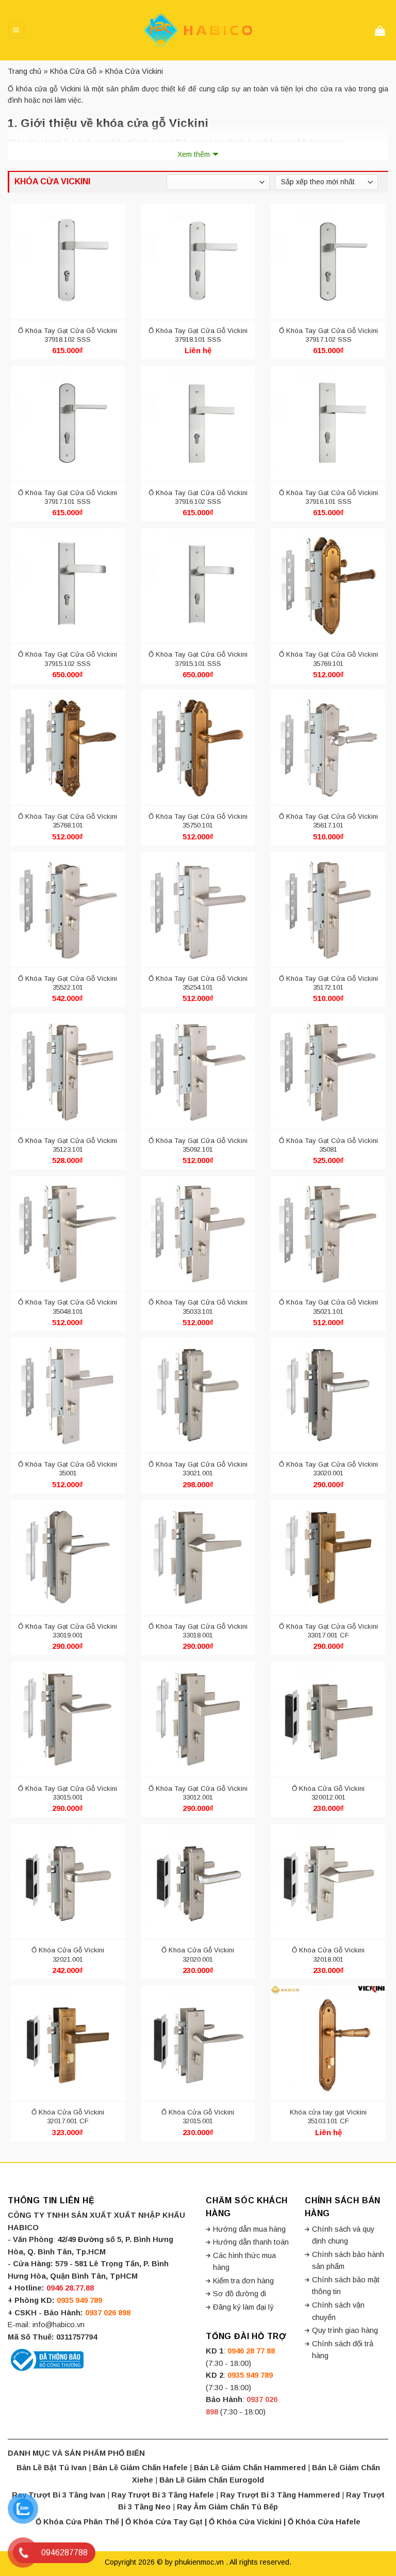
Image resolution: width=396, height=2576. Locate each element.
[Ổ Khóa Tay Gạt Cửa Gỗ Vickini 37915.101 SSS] (198, 585)
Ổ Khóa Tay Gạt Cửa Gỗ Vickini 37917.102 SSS (328, 335)
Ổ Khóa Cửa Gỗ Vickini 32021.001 (68, 1954)
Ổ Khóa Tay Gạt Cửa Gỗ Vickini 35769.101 (328, 659)
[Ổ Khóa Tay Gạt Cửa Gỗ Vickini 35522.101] (68, 910)
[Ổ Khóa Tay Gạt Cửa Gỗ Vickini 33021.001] (198, 1395)
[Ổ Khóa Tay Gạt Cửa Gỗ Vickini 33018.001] (198, 1557)
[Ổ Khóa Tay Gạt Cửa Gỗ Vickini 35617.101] (328, 748)
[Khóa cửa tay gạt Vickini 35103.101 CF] (328, 2043)
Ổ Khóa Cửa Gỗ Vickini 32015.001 (198, 2117)
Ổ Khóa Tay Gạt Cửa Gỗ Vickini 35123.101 (68, 1145)
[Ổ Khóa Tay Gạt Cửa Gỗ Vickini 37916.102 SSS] (198, 423)
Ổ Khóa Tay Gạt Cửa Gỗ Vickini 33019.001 (68, 1631)
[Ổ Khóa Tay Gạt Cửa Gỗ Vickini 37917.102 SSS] (328, 262)
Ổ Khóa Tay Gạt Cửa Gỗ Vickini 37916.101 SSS (328, 497)
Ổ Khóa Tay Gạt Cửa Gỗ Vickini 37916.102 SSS (198, 497)
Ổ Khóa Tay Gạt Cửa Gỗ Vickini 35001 (68, 1469)
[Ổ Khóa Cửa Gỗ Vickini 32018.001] (328, 1881)
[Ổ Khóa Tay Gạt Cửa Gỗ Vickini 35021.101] (328, 1233)
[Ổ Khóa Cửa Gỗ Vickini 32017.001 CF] (68, 2043)
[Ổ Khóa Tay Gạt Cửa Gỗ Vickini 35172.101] (328, 910)
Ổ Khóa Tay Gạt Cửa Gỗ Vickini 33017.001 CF (328, 1631)
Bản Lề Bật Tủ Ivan (52, 2468)
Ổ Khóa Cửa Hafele (324, 2522)
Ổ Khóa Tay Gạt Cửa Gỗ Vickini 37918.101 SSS (198, 335)
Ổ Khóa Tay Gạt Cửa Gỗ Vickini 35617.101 (328, 821)
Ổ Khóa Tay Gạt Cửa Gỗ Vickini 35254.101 (198, 983)
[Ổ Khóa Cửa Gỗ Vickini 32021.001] (68, 1881)
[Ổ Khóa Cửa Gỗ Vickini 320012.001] (328, 1719)
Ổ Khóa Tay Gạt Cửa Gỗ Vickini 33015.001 (68, 1793)
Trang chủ (24, 71)
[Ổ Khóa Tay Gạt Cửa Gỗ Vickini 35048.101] (68, 1233)
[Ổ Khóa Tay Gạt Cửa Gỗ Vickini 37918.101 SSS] (198, 262)
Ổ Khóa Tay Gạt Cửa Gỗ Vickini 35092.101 (198, 1145)
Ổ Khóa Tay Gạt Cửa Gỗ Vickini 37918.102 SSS (68, 335)
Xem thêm (194, 154)
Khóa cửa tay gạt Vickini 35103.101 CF (328, 2117)
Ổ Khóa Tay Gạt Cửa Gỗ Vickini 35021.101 (328, 1307)
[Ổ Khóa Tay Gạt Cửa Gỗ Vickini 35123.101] (68, 1071)
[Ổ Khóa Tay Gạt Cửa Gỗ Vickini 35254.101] (198, 910)
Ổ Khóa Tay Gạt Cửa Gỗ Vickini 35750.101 (198, 821)
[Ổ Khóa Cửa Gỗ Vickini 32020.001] (198, 1881)
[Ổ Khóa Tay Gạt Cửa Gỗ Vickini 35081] (328, 1071)
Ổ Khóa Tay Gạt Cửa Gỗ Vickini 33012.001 (198, 1793)
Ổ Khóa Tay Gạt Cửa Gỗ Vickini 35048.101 (68, 1307)
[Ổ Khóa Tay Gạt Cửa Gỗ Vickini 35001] (68, 1395)
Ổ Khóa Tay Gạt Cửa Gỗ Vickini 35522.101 (68, 983)
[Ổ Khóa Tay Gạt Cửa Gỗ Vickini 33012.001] (198, 1719)
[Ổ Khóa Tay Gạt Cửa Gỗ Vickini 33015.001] (68, 1719)
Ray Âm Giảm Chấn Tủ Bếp (227, 2507)
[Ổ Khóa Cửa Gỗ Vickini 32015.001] (198, 2043)
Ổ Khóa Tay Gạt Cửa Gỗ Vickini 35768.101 (68, 821)
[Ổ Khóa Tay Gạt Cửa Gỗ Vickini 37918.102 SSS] (68, 262)
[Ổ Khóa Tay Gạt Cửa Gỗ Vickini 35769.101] (328, 585)
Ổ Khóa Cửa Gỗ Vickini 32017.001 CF (68, 2117)
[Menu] (16, 30)
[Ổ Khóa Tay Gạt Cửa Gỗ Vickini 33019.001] (68, 1557)
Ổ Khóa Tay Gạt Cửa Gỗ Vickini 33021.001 (198, 1469)
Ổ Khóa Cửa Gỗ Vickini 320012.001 (328, 1793)
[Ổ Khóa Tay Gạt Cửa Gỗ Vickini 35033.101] (198, 1233)
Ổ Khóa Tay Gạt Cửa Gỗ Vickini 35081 (328, 1145)
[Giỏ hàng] (382, 30)
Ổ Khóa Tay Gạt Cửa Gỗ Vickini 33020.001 (328, 1469)
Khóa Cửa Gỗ (73, 71)
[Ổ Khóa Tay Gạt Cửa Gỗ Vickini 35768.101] (68, 748)
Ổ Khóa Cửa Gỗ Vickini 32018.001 (328, 1954)
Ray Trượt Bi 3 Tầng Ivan (59, 2495)
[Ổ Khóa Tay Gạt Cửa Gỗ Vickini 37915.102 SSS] (68, 585)
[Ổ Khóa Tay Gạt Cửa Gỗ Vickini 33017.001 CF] (328, 1557)
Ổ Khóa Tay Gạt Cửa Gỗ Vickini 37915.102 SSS (68, 659)
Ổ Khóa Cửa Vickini (245, 2522)
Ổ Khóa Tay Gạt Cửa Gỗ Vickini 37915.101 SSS (198, 659)
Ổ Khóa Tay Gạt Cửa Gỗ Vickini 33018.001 (198, 1631)
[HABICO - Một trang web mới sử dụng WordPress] (198, 30)
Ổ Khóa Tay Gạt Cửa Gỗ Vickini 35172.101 (328, 983)
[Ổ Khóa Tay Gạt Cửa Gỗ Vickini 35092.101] (198, 1071)
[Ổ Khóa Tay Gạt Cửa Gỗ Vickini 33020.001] (328, 1395)
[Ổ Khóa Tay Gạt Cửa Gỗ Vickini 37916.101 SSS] (328, 423)
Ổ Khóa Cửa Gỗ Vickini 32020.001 (198, 1954)
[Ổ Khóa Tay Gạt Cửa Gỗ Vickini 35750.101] (198, 748)
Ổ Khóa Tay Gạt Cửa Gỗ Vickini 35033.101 (198, 1307)
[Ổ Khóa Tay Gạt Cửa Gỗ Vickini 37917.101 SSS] (68, 423)
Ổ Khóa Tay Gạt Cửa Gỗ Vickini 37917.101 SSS (68, 497)
